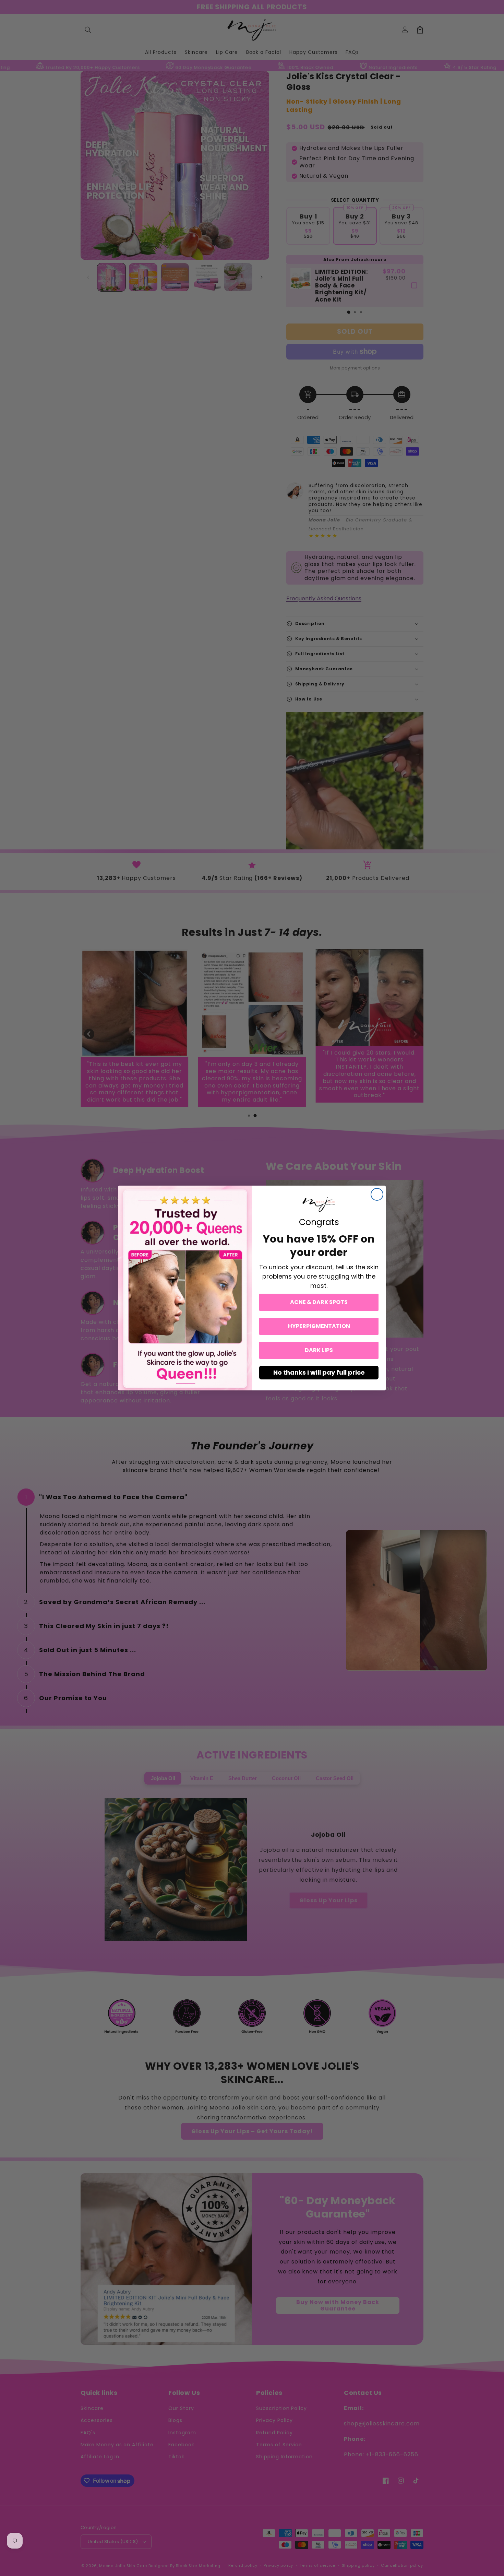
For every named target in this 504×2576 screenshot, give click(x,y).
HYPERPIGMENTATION (319, 1326)
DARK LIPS (319, 1350)
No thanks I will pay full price (319, 1372)
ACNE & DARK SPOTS (319, 1302)
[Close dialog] (377, 1194)
